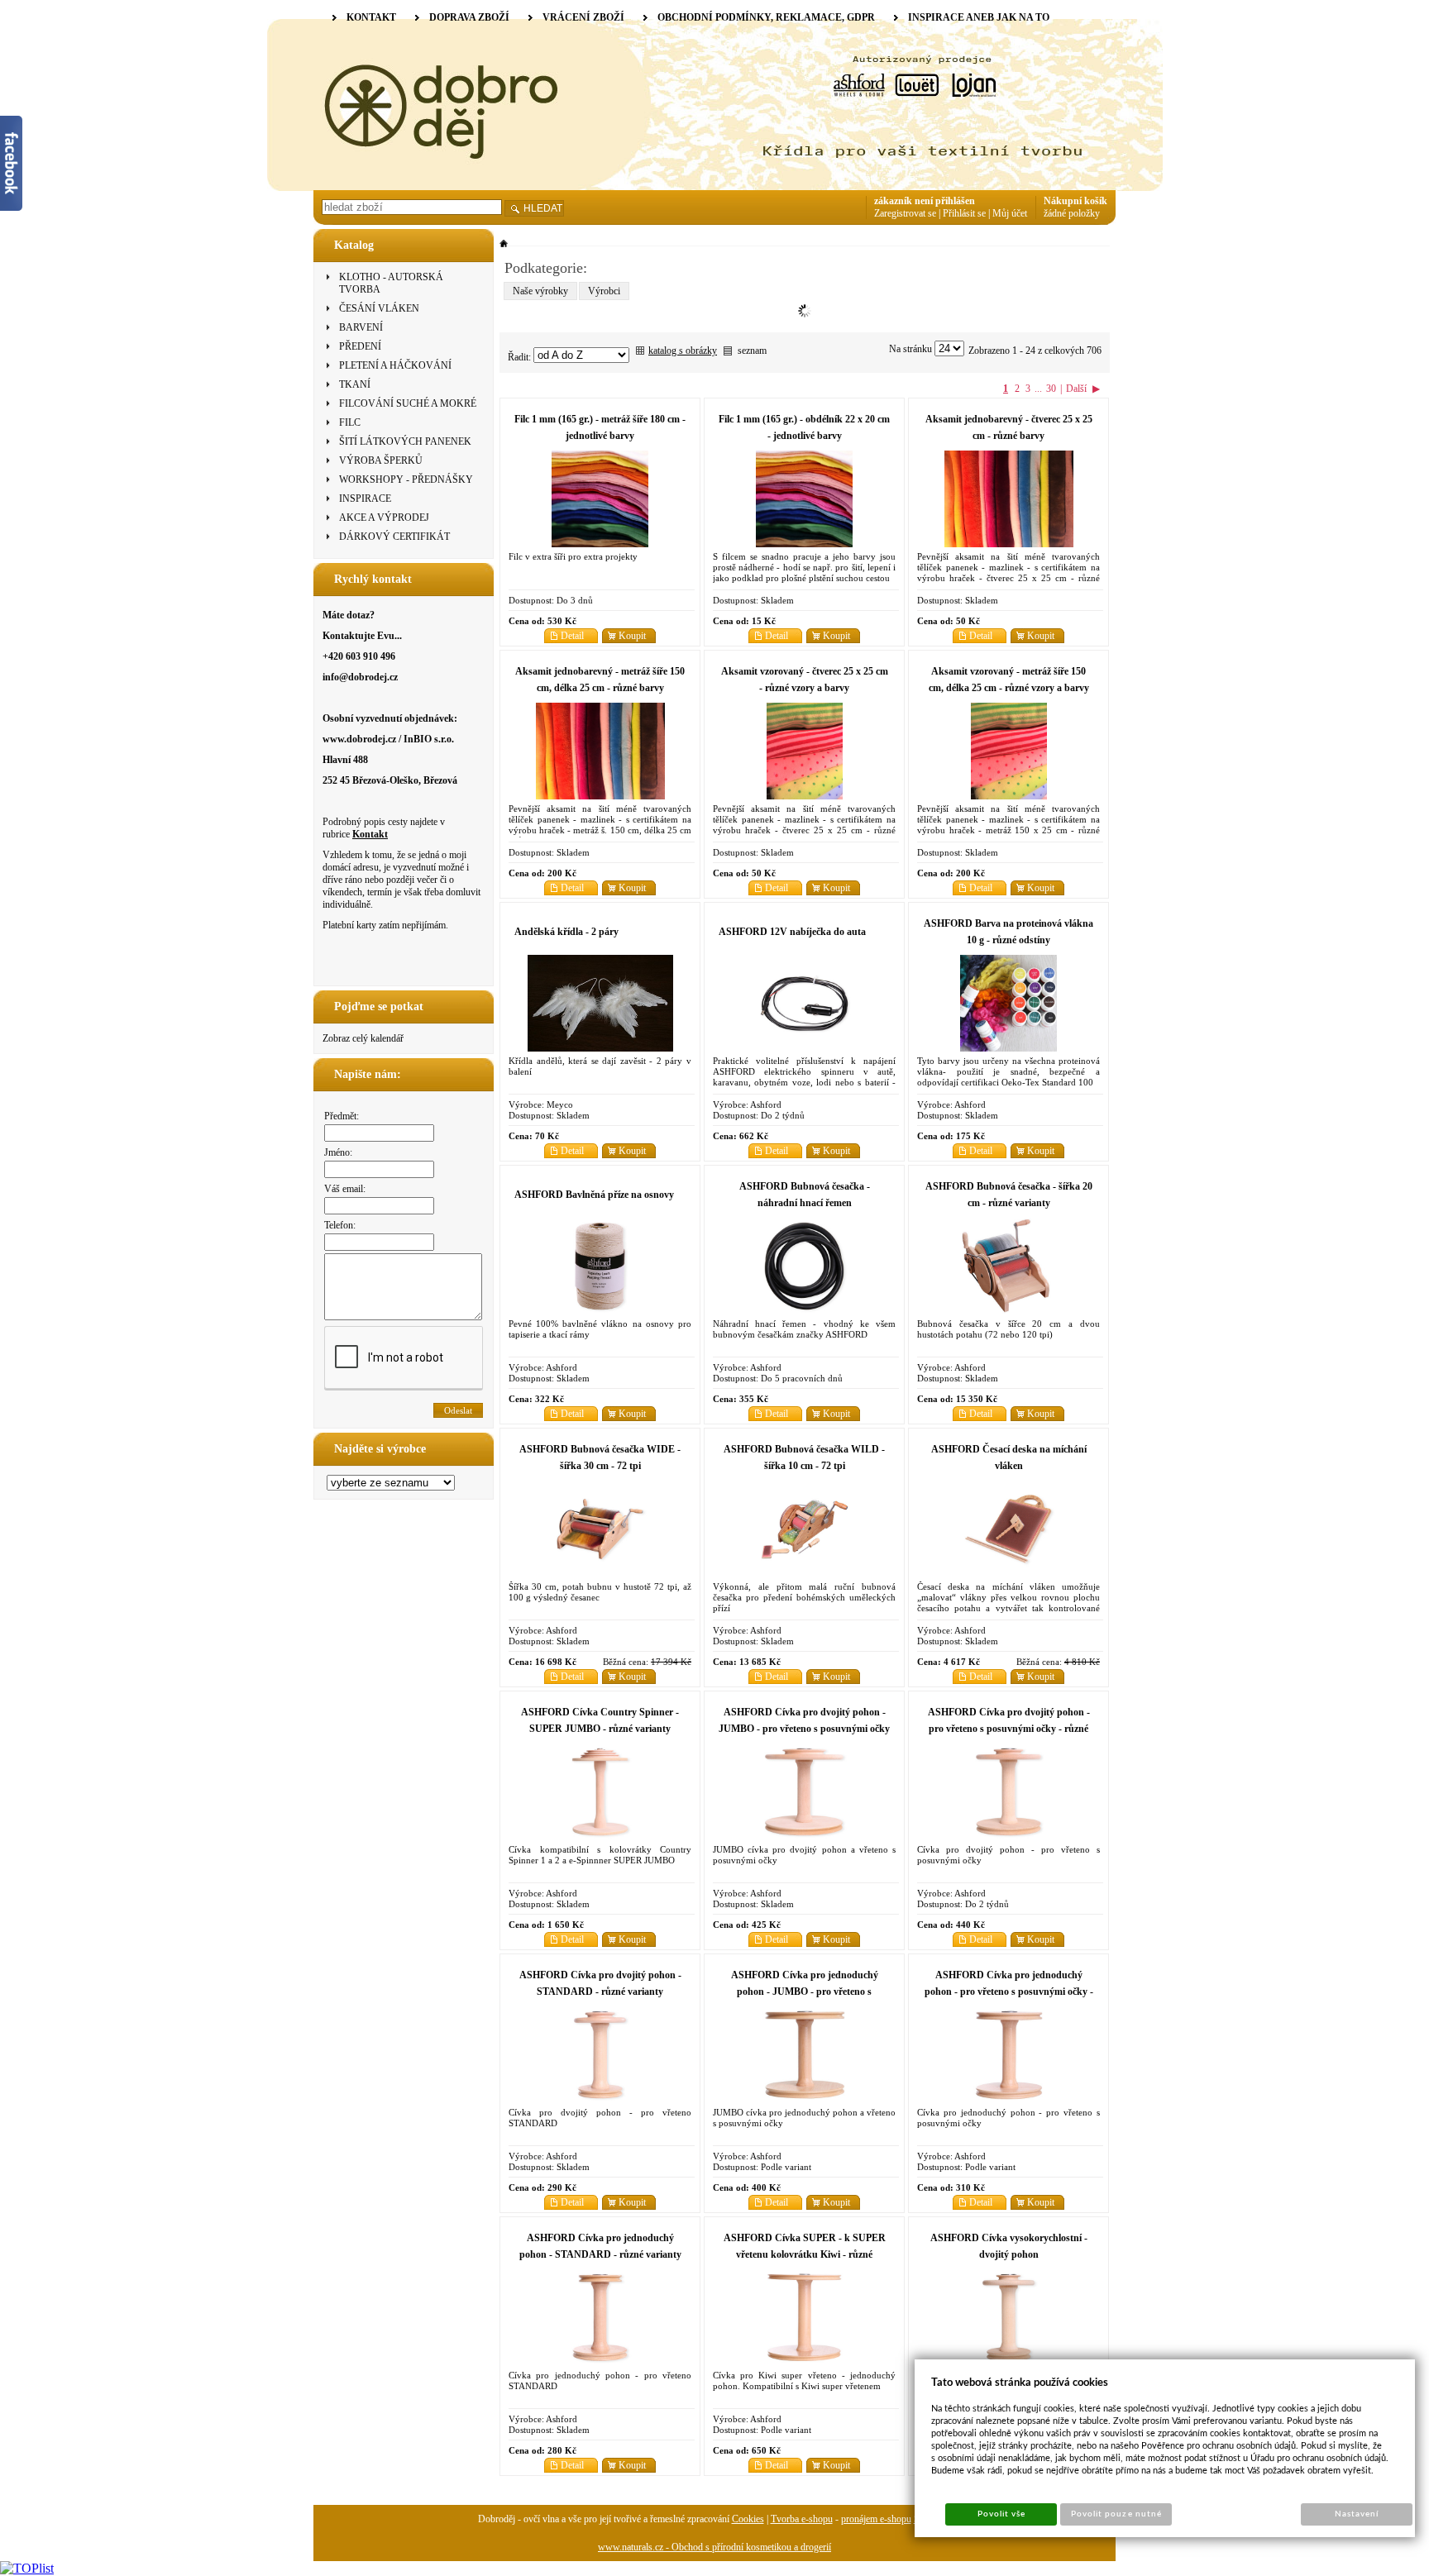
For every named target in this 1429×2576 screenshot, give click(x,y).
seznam (752, 351)
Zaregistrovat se (905, 213)
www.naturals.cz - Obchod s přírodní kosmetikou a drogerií (714, 2547)
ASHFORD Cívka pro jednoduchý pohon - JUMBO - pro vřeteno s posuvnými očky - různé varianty (805, 1992)
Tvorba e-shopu (802, 2519)
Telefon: (340, 1225)
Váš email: (345, 1189)
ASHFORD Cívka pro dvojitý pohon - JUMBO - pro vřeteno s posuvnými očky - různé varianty (804, 1729)
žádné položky (1072, 213)
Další (1076, 389)
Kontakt (370, 834)
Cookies (748, 2519)
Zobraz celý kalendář (363, 1038)
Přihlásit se (964, 213)
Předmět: (342, 1116)
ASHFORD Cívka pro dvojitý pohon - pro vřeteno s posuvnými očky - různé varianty (1009, 1729)
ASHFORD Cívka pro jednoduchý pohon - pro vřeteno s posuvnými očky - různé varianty (1009, 1992)
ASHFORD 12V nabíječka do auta (792, 932)
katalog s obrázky (683, 351)
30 (1051, 389)
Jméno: (338, 1152)
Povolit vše (1001, 2514)
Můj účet (1010, 213)
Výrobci (604, 291)
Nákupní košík (1075, 201)
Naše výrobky (540, 291)
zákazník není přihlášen (925, 201)
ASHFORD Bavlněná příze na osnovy (594, 1195)
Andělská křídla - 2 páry (566, 932)
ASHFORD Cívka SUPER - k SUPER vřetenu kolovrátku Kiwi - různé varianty (805, 2254)
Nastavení (1357, 2514)
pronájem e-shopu (876, 2519)
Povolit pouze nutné (1116, 2514)
